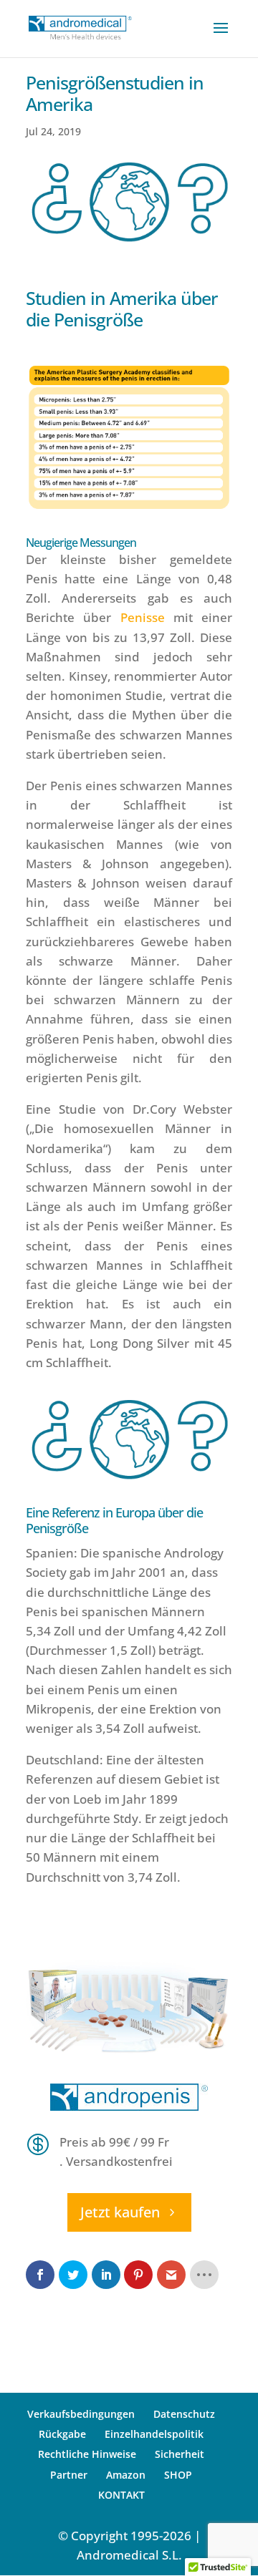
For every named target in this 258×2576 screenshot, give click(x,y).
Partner (69, 2474)
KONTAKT (121, 2494)
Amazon (126, 2474)
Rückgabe (62, 2434)
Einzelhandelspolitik (154, 2434)
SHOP (178, 2474)
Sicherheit (180, 2454)
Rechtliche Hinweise (87, 2454)
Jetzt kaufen (120, 2212)
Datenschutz (184, 2414)
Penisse (143, 617)
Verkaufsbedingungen (81, 2414)
